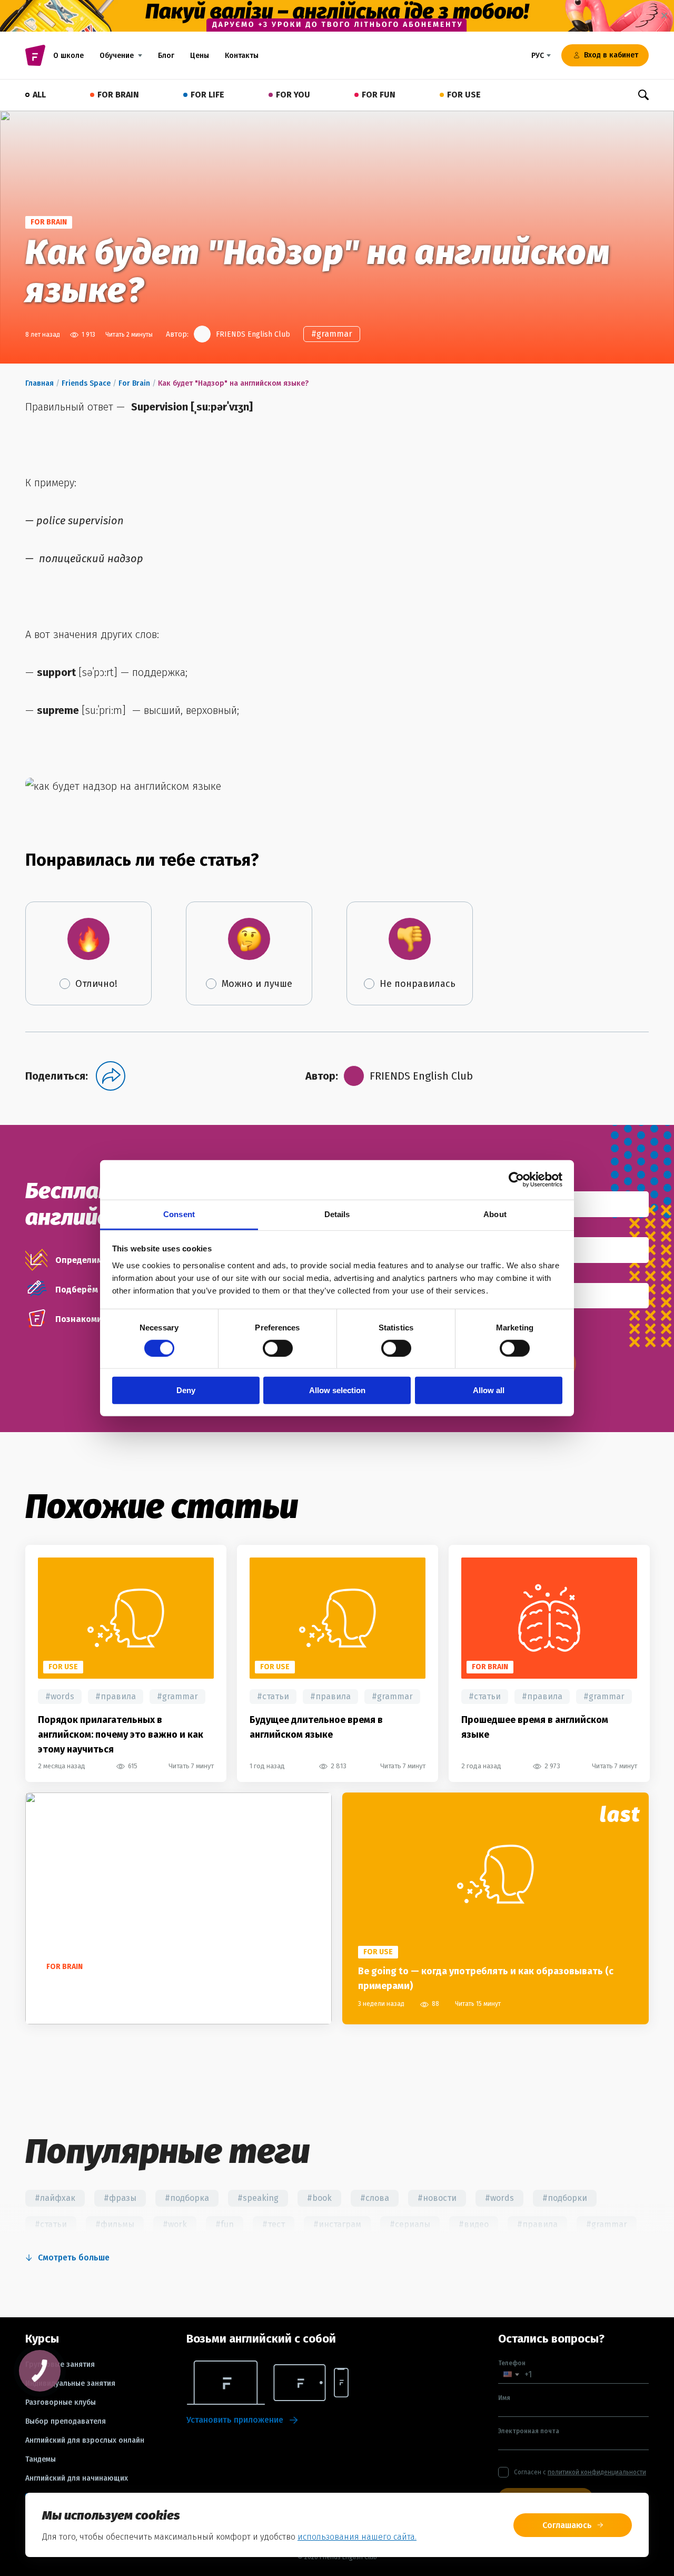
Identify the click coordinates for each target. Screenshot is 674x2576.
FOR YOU (293, 95)
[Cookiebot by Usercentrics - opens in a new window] (516, 1180)
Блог (166, 56)
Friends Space (86, 383)
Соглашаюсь (567, 2525)
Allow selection (337, 1390)
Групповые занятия (60, 2365)
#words (60, 1696)
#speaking (258, 2198)
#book (319, 2198)
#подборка (187, 2198)
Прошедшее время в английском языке (535, 1727)
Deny (186, 1390)
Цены (200, 56)
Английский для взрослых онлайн (85, 2441)
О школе (68, 56)
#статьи (273, 1696)
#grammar (332, 334)
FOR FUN (379, 95)
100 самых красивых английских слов (126, 1986)
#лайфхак (55, 2198)
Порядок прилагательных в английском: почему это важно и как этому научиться (121, 1735)
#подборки (565, 2198)
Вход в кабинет (611, 55)
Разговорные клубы (61, 2403)
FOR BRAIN (118, 95)
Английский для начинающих (77, 2479)
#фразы (120, 2198)
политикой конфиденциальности (597, 2472)
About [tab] (495, 1214)
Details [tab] (337, 1214)
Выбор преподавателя (66, 2422)
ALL (39, 95)
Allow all (489, 1390)
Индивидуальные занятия (70, 2384)
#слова (375, 2198)
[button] (511, 2374)
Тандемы (41, 2460)
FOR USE (464, 95)
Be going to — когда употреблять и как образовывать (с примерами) (486, 1978)
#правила (116, 1696)
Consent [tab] (179, 1214)
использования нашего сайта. (357, 2537)
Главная (39, 383)
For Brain (134, 383)
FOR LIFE (207, 95)
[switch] (278, 1348)
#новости (437, 2198)
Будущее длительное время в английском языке (316, 1727)
